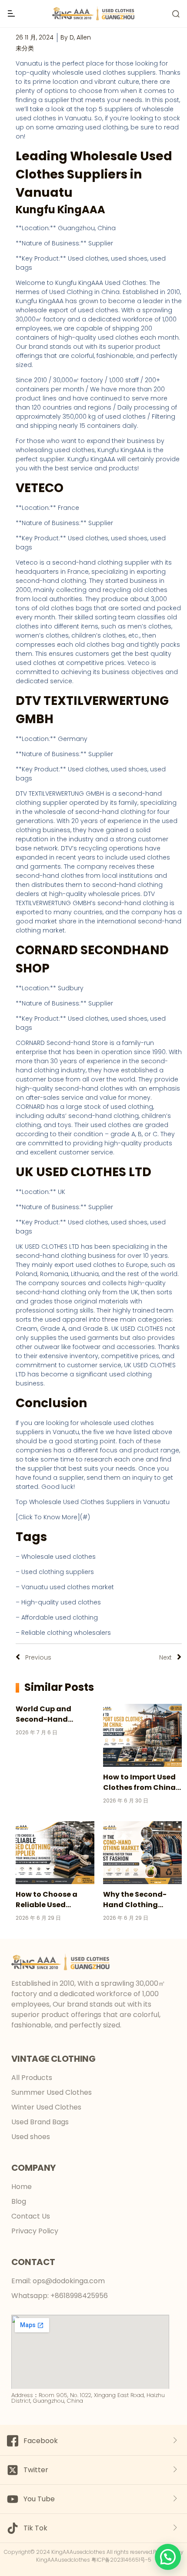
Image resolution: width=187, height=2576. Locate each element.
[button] (168, 2557)
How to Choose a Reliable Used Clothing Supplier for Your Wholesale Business (54, 1900)
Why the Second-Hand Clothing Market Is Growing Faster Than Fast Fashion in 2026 (137, 1900)
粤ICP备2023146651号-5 (121, 2560)
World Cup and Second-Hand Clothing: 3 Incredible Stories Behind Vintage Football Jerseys (48, 1714)
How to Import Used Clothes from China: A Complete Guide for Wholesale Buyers (142, 1782)
